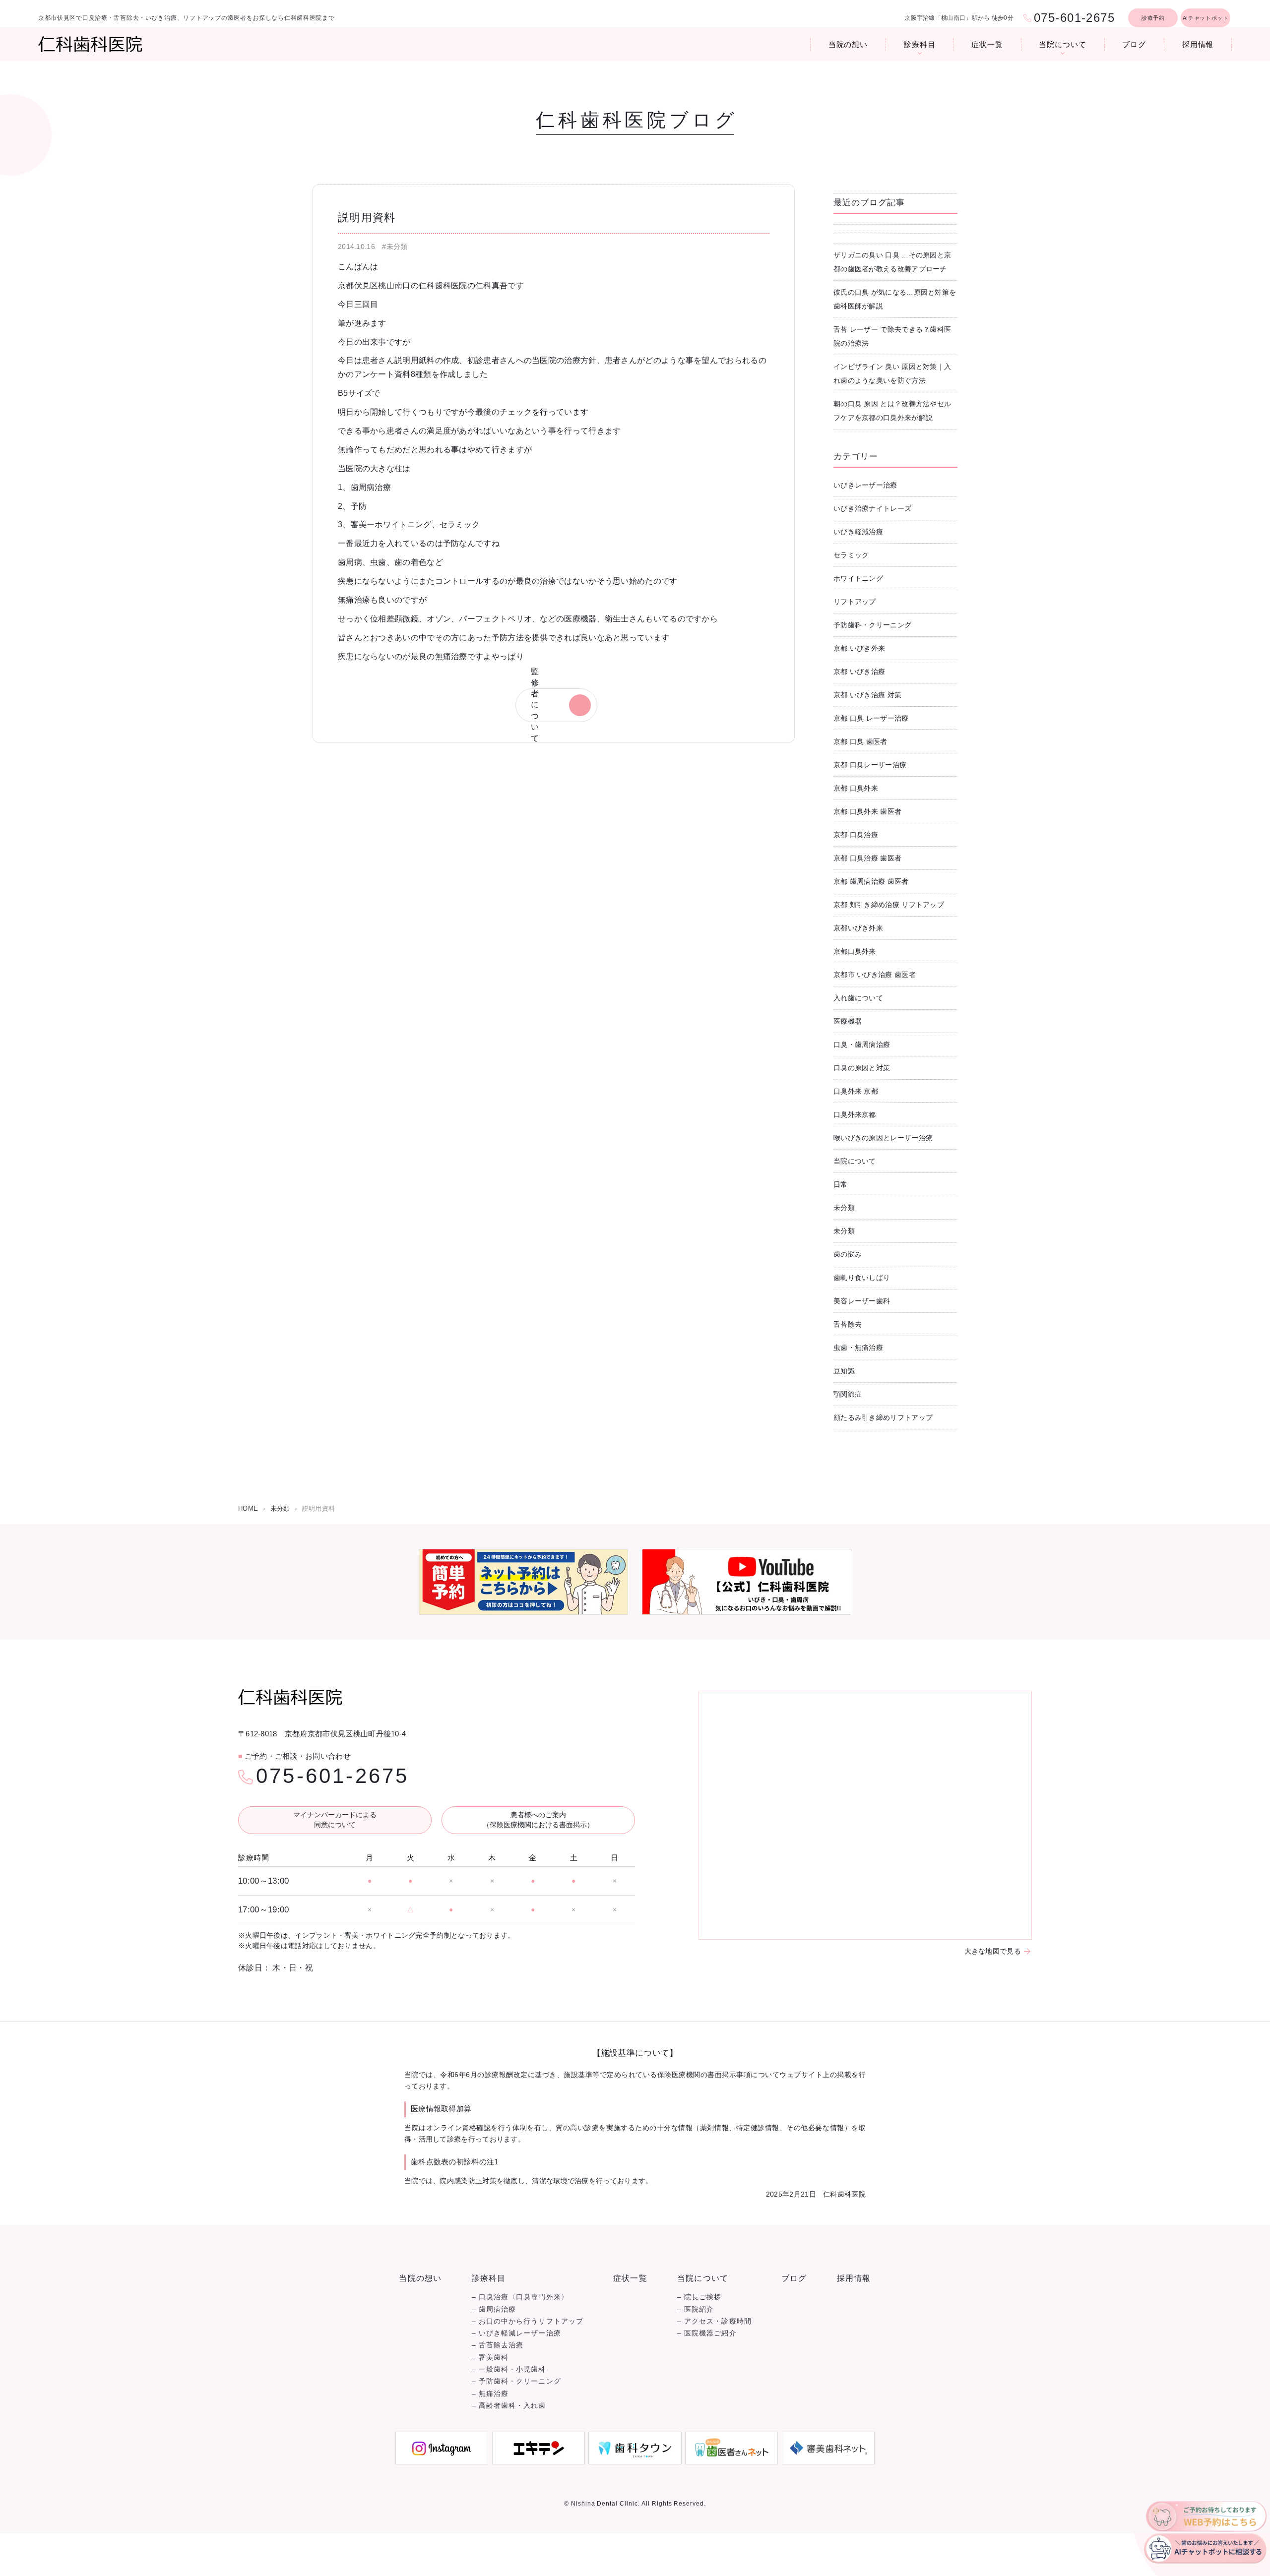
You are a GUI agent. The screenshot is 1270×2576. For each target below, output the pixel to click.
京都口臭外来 (855, 951)
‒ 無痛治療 (490, 2394)
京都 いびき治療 (859, 672)
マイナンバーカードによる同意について (335, 1820)
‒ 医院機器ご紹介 (707, 2333)
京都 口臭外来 (856, 788)
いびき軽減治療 (858, 532)
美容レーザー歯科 (862, 1301)
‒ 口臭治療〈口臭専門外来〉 (520, 2297)
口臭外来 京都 (856, 1091)
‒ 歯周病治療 (494, 2309)
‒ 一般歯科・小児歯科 (509, 2369)
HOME (248, 1508)
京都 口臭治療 (856, 835)
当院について (1062, 44)
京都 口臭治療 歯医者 (867, 858)
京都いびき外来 (858, 928)
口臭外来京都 (855, 1114)
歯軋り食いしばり (862, 1278)
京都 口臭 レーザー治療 (871, 718)
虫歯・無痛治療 (858, 1348)
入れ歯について (858, 998)
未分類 (844, 1208)
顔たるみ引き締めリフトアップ (883, 1417)
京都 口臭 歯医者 (860, 741)
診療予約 (1153, 18)
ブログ (1134, 44)
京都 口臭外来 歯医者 (867, 811)
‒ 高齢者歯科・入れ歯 (509, 2406)
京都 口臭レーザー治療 (870, 765)
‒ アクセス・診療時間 (714, 2321)
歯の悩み (848, 1254)
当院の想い (848, 44)
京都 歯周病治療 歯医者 (871, 881)
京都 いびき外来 (859, 648)
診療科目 (920, 44)
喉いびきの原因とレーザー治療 (883, 1138)
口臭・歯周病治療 (862, 1044)
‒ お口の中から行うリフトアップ (528, 2321)
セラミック (851, 555)
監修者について (535, 705)
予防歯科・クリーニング (872, 625)
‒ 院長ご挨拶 (699, 2297)
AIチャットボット (1206, 18)
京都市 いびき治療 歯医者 (875, 975)
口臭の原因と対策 (862, 1068)
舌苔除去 (848, 1324)
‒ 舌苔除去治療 (498, 2345)
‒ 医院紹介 (696, 2309)
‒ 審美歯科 (490, 2358)
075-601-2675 (332, 1776)
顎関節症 (848, 1394)
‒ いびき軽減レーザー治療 (516, 2333)
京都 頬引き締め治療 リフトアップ (889, 905)
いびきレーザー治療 (865, 485)
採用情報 (1198, 44)
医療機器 (848, 1021)
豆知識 (844, 1371)
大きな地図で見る (993, 1951)
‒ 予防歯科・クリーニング (516, 2381)
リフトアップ (855, 602)
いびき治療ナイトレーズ (872, 508)
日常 (841, 1184)
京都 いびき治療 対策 (867, 695)
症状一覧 (987, 44)
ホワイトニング (858, 578)
